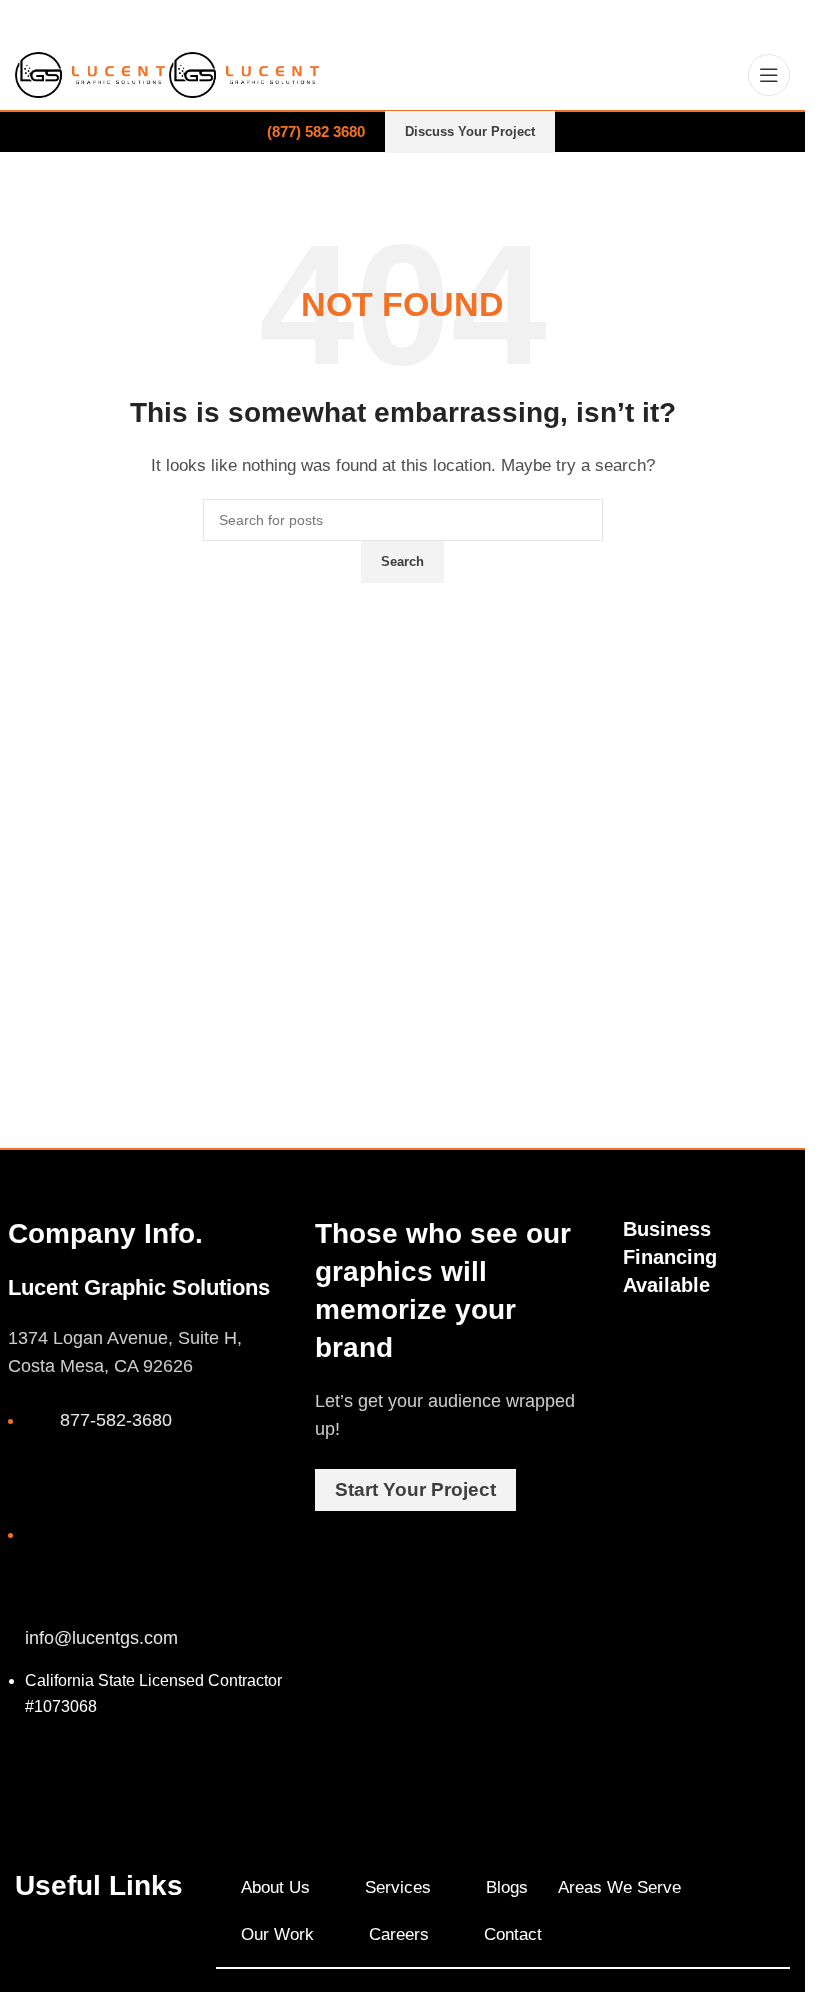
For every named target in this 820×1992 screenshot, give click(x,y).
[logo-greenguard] (778, 1344)
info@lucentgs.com (101, 1638)
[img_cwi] (642, 1346)
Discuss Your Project (470, 131)
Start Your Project (415, 1489)
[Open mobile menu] (769, 75)
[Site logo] (92, 73)
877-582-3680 (116, 1420)
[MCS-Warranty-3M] (710, 1335)
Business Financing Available (670, 1257)
